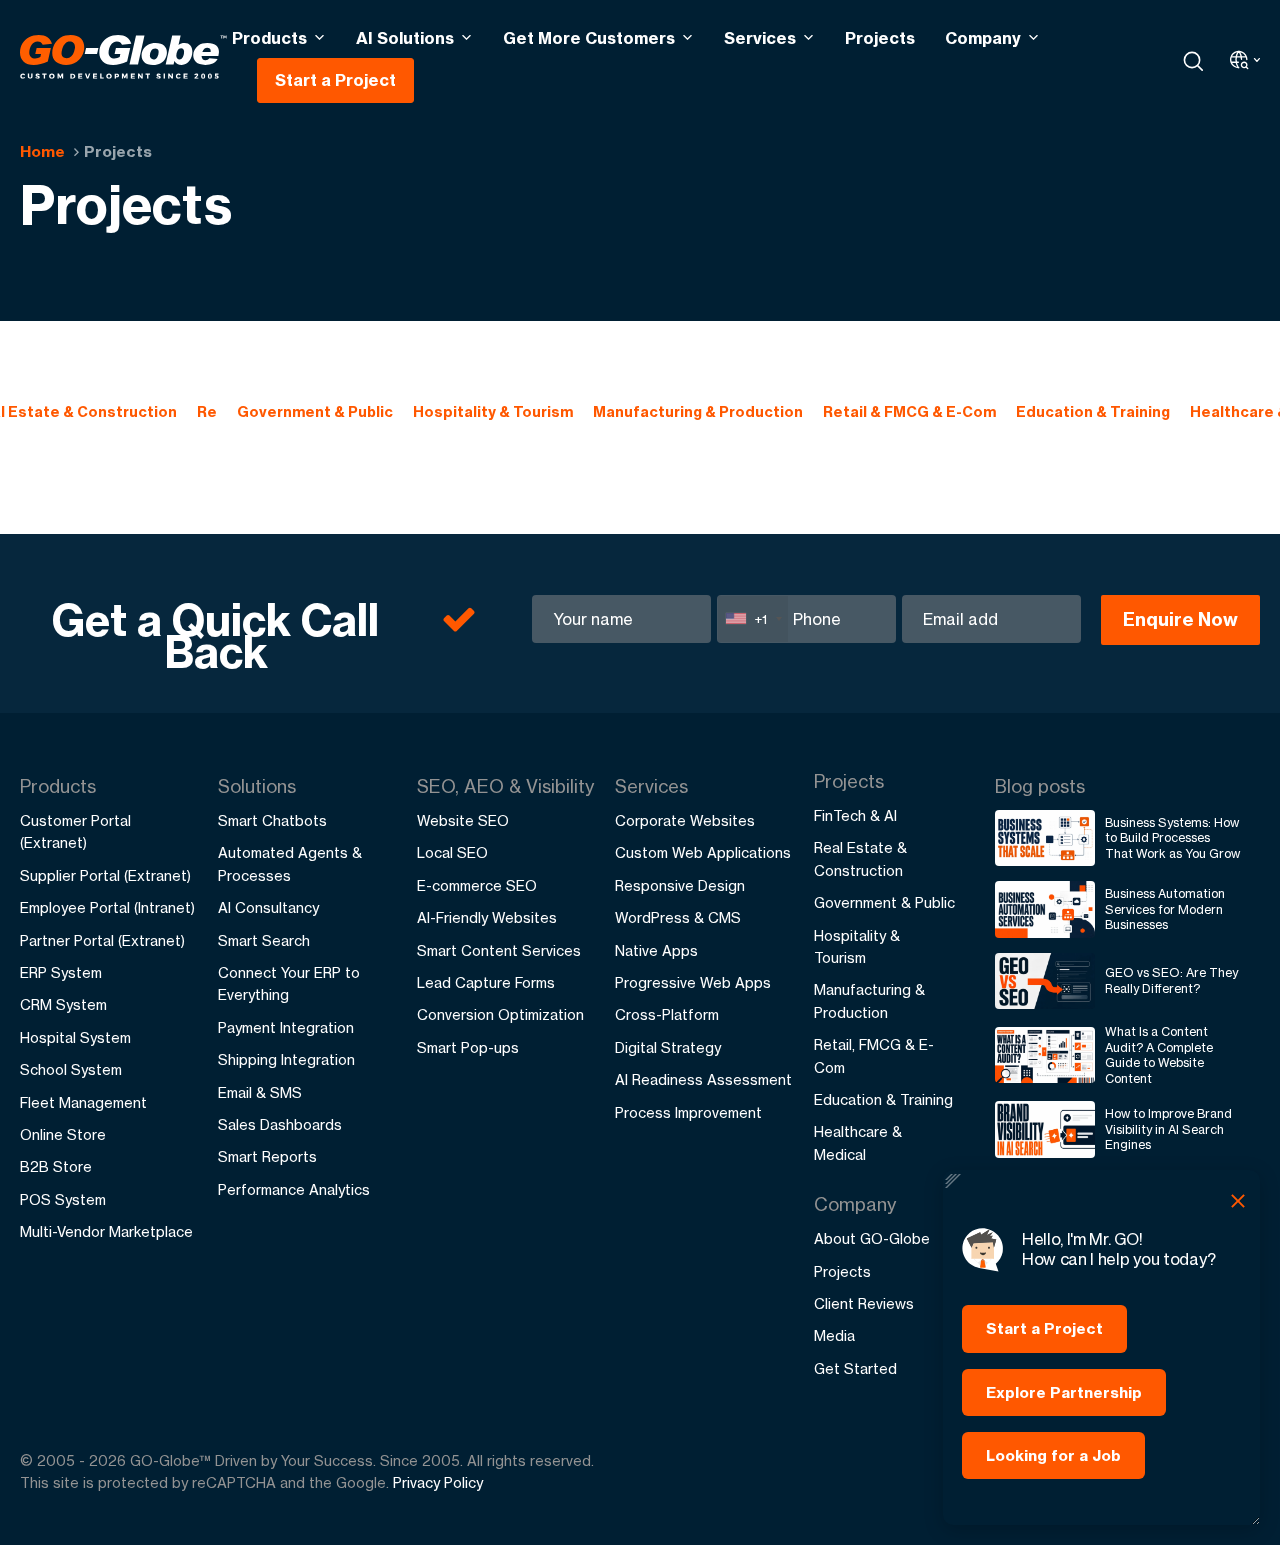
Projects (880, 38)
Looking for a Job (1053, 1455)
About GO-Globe (872, 1238)
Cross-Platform (667, 1014)
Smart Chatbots (272, 820)
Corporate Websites (685, 820)
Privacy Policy (438, 1482)
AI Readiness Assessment (703, 1079)
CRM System (63, 1004)
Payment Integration (286, 1027)
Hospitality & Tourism (493, 412)
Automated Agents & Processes (290, 863)
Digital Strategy (668, 1047)
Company (983, 38)
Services (760, 38)
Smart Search (264, 940)
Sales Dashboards (280, 1124)
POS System (63, 1199)
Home (42, 151)
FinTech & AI (855, 815)
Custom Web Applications (703, 852)
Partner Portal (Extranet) (102, 940)
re (207, 412)
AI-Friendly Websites (487, 917)
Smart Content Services (499, 950)
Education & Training (1093, 412)
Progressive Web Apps (693, 982)
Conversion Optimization (500, 1014)
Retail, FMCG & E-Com (874, 1055)
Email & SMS (260, 1092)
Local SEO (452, 852)
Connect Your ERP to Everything (289, 983)
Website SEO (463, 820)
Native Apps (656, 950)
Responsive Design (680, 885)
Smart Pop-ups (468, 1047)
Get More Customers (589, 38)
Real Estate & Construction (860, 858)
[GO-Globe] (123, 57)
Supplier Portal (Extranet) (105, 875)
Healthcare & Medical (858, 1142)
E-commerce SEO (477, 885)
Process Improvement (688, 1112)
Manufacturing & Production (698, 412)
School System (71, 1069)
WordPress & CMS (678, 917)
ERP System (61, 972)
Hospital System (75, 1037)
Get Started (855, 1368)
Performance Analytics (294, 1189)
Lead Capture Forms (486, 982)
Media (834, 1335)
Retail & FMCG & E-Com (909, 412)
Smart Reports (267, 1156)
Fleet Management (83, 1102)
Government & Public (315, 412)
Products (269, 38)
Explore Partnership (1064, 1392)
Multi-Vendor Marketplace (106, 1231)
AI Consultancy (268, 907)
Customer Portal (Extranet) (75, 831)
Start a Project (335, 80)
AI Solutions (405, 38)
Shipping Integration (286, 1059)
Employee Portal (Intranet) (107, 907)
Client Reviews (864, 1303)
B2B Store (56, 1166)
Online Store (63, 1134)
